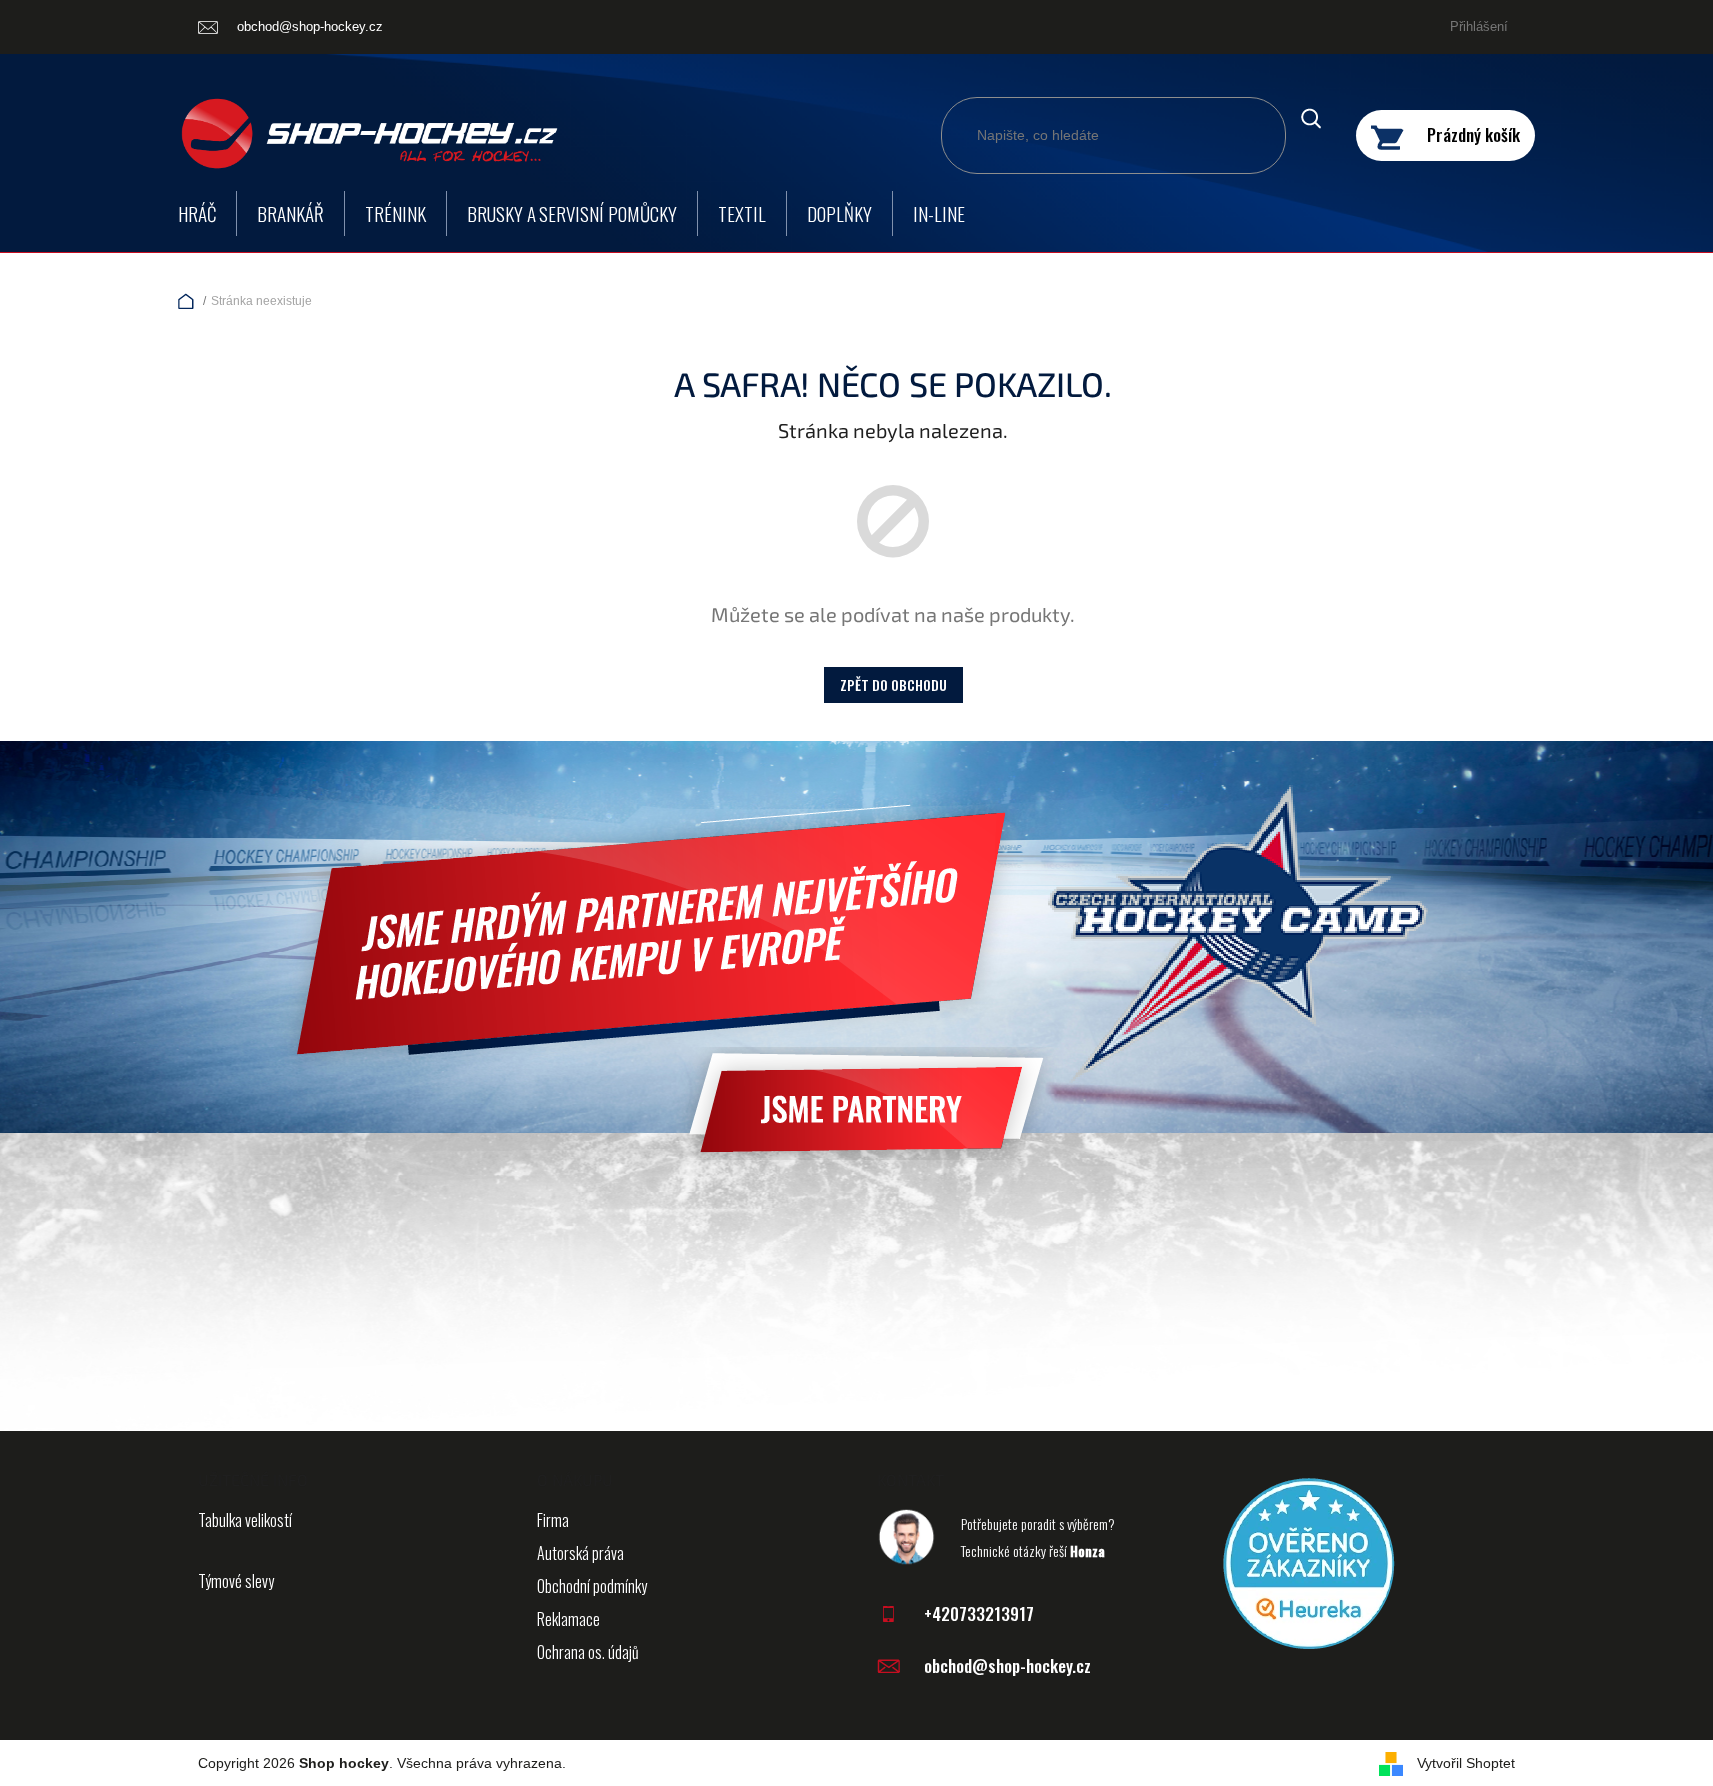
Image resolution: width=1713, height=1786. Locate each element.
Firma (553, 1520)
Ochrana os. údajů (588, 1652)
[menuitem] (197, 213)
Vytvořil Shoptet (1466, 1763)
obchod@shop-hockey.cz (1007, 1665)
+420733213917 (979, 1613)
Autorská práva (580, 1553)
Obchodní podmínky (592, 1586)
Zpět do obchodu (893, 684)
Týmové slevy (236, 1581)
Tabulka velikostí (245, 1520)
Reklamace (568, 1619)
